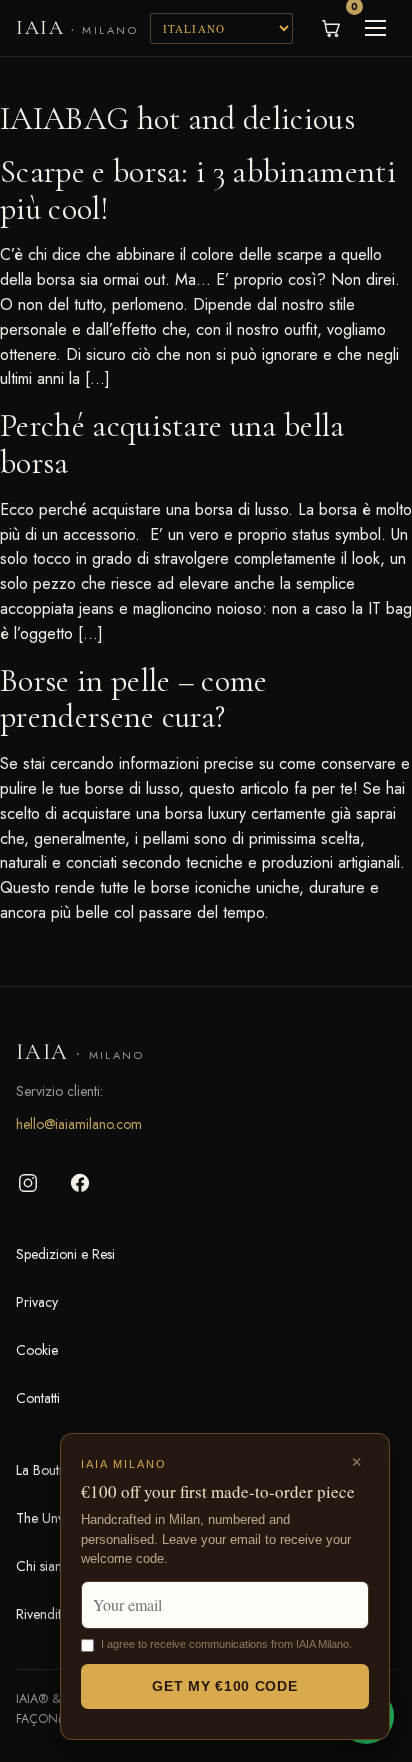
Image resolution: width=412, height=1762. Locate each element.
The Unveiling (55, 1518)
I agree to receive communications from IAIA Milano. (226, 1644)
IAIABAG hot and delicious (177, 118)
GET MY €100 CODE (224, 1686)
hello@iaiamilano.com (79, 1124)
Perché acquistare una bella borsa (172, 444)
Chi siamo (45, 1566)
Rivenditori (46, 1614)
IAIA (77, 28)
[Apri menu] (376, 28)
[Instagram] (28, 1183)
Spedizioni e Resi (65, 1254)
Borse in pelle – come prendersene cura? (134, 699)
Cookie (37, 1350)
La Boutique (50, 1470)
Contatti (38, 1398)
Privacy (37, 1302)
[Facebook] (80, 1183)
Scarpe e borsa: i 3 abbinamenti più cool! (198, 190)
